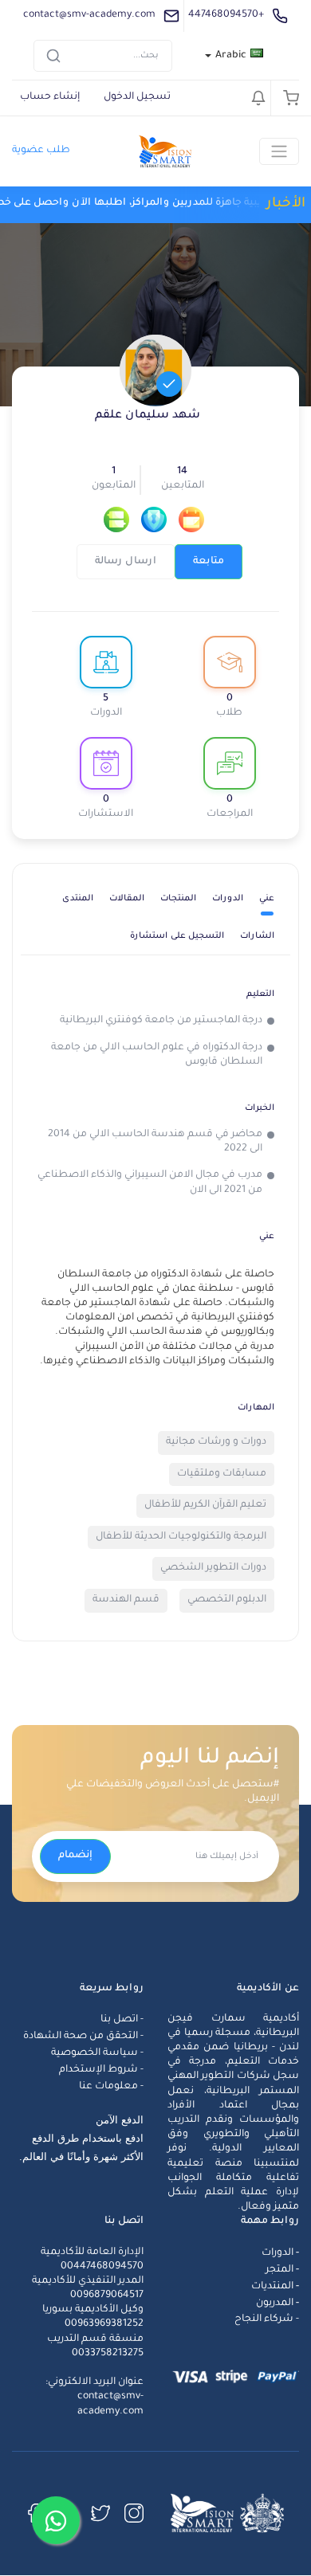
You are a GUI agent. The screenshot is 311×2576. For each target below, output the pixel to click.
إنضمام (75, 1856)
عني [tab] (267, 899)
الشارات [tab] (257, 936)
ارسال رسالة (126, 562)
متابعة (209, 562)
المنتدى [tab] (78, 899)
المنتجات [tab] (178, 899)
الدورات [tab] (228, 899)
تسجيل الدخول (137, 97)
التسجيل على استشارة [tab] (177, 936)
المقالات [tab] (127, 899)
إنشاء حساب (50, 97)
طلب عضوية (41, 151)
